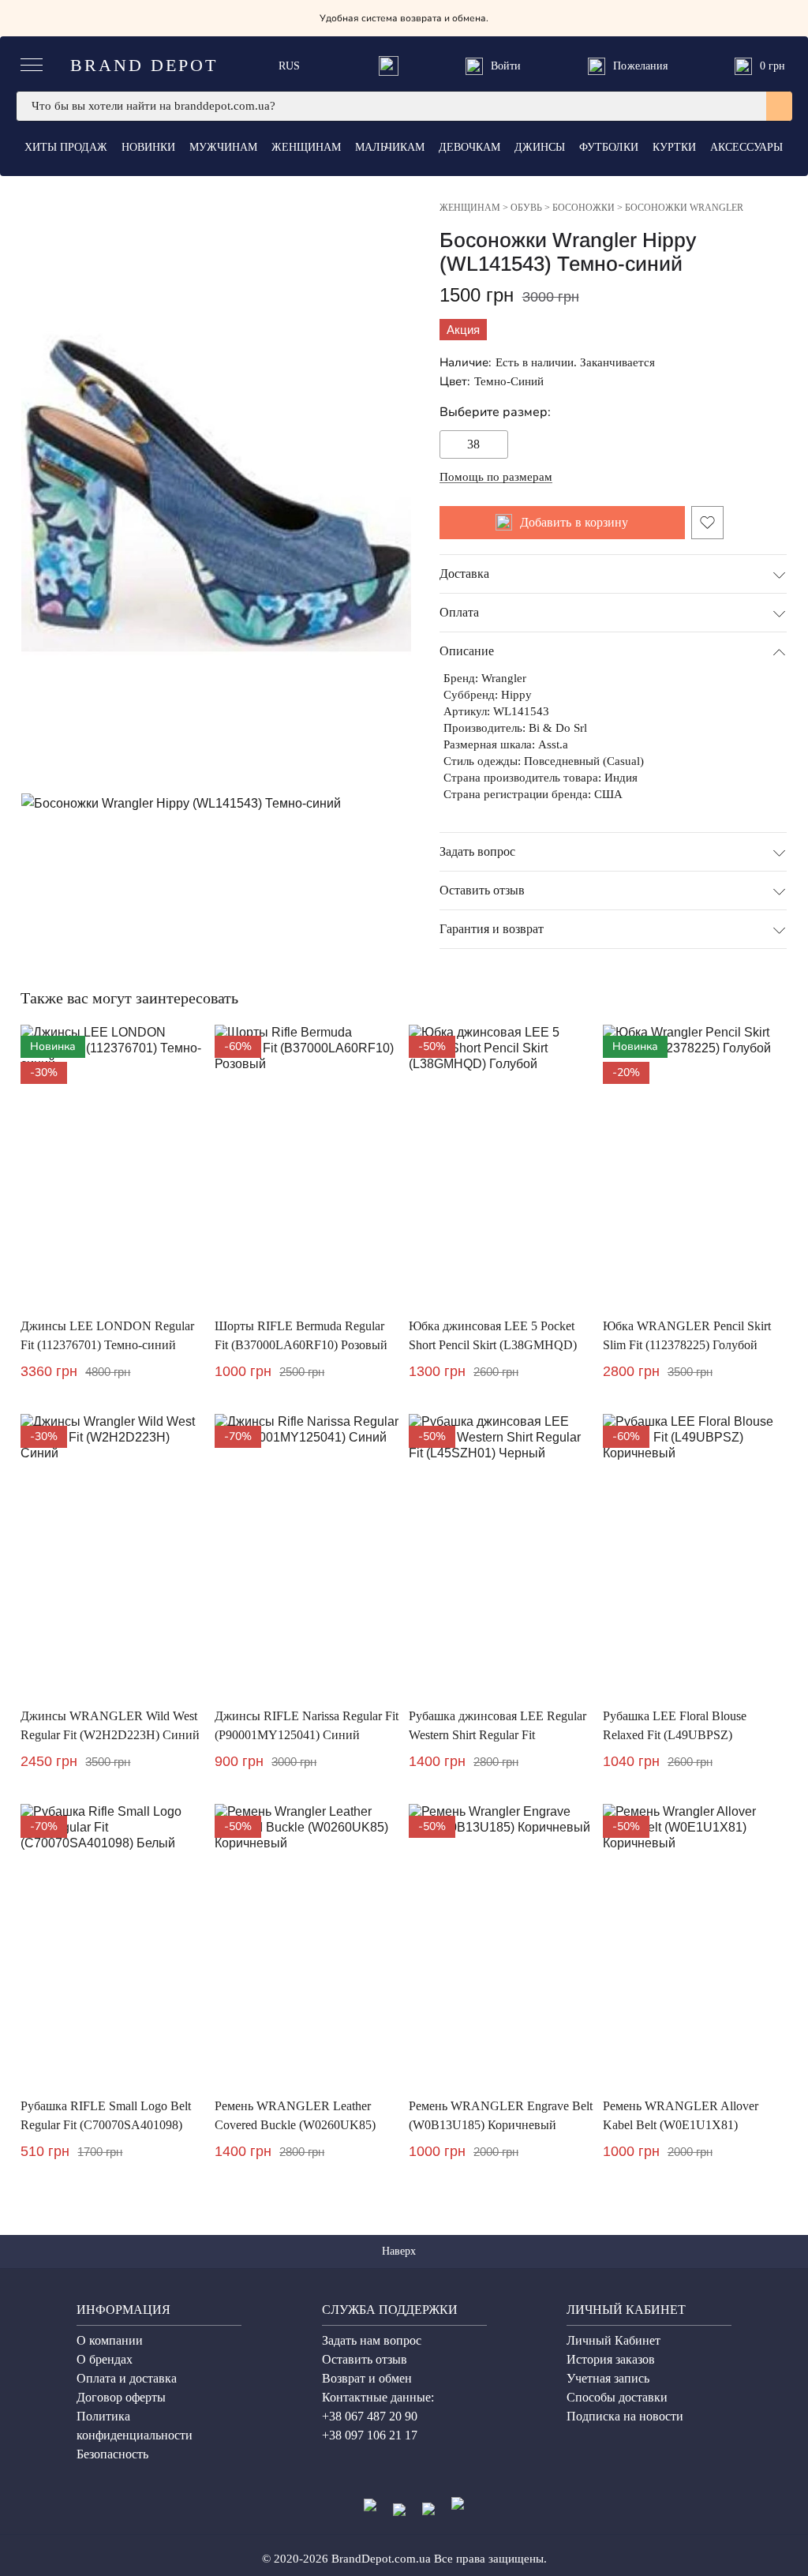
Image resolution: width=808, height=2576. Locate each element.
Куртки (674, 147)
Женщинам (306, 147)
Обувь (526, 208)
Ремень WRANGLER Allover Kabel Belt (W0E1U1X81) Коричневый (681, 2125)
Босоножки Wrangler (684, 208)
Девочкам (469, 147)
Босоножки (584, 208)
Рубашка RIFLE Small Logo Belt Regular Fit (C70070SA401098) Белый (106, 2125)
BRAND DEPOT (144, 65)
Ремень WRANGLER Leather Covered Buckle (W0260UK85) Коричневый (295, 2125)
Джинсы (540, 147)
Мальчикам (390, 147)
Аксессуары (746, 147)
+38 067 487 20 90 (370, 2416)
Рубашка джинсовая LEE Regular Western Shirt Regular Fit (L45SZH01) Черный (498, 1735)
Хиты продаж (66, 147)
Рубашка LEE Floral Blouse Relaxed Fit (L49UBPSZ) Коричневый (675, 1735)
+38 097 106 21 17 (370, 2435)
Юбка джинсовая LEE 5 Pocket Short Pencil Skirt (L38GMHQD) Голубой (493, 1345)
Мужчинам (223, 147)
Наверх (400, 2251)
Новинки (148, 147)
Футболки (609, 147)
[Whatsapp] (389, 66)
